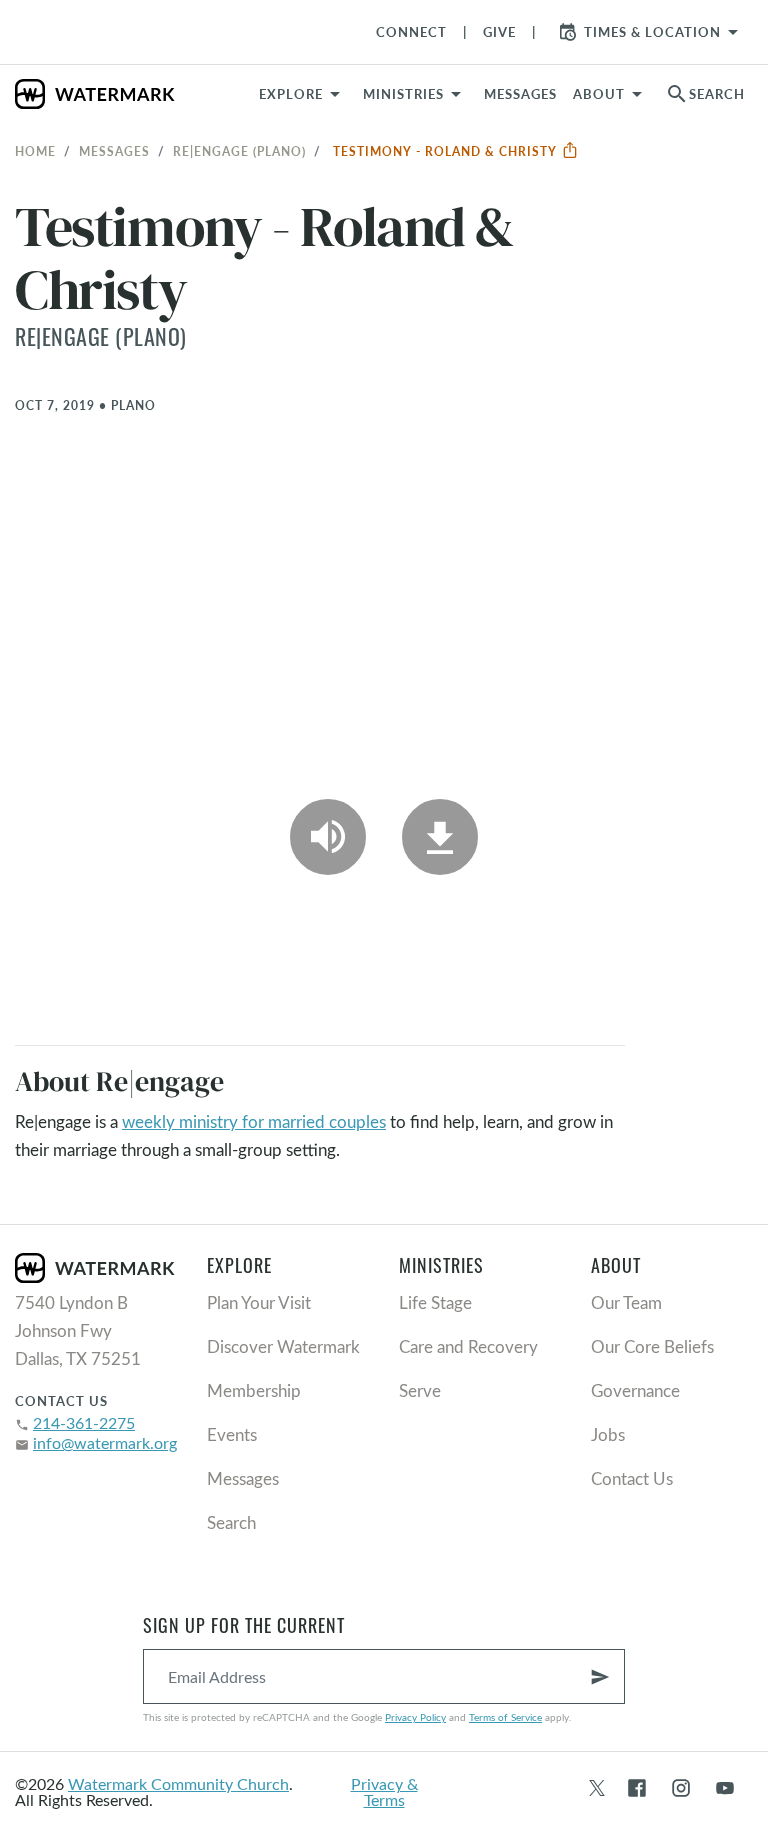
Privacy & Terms (384, 1791)
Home (35, 151)
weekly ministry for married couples (254, 1121)
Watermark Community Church (178, 1783)
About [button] (599, 94)
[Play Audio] (328, 837)
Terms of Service (505, 1717)
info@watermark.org (105, 1442)
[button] (415, 94)
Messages (114, 151)
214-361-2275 (84, 1422)
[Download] (440, 837)
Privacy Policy (415, 1717)
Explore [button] (291, 94)
